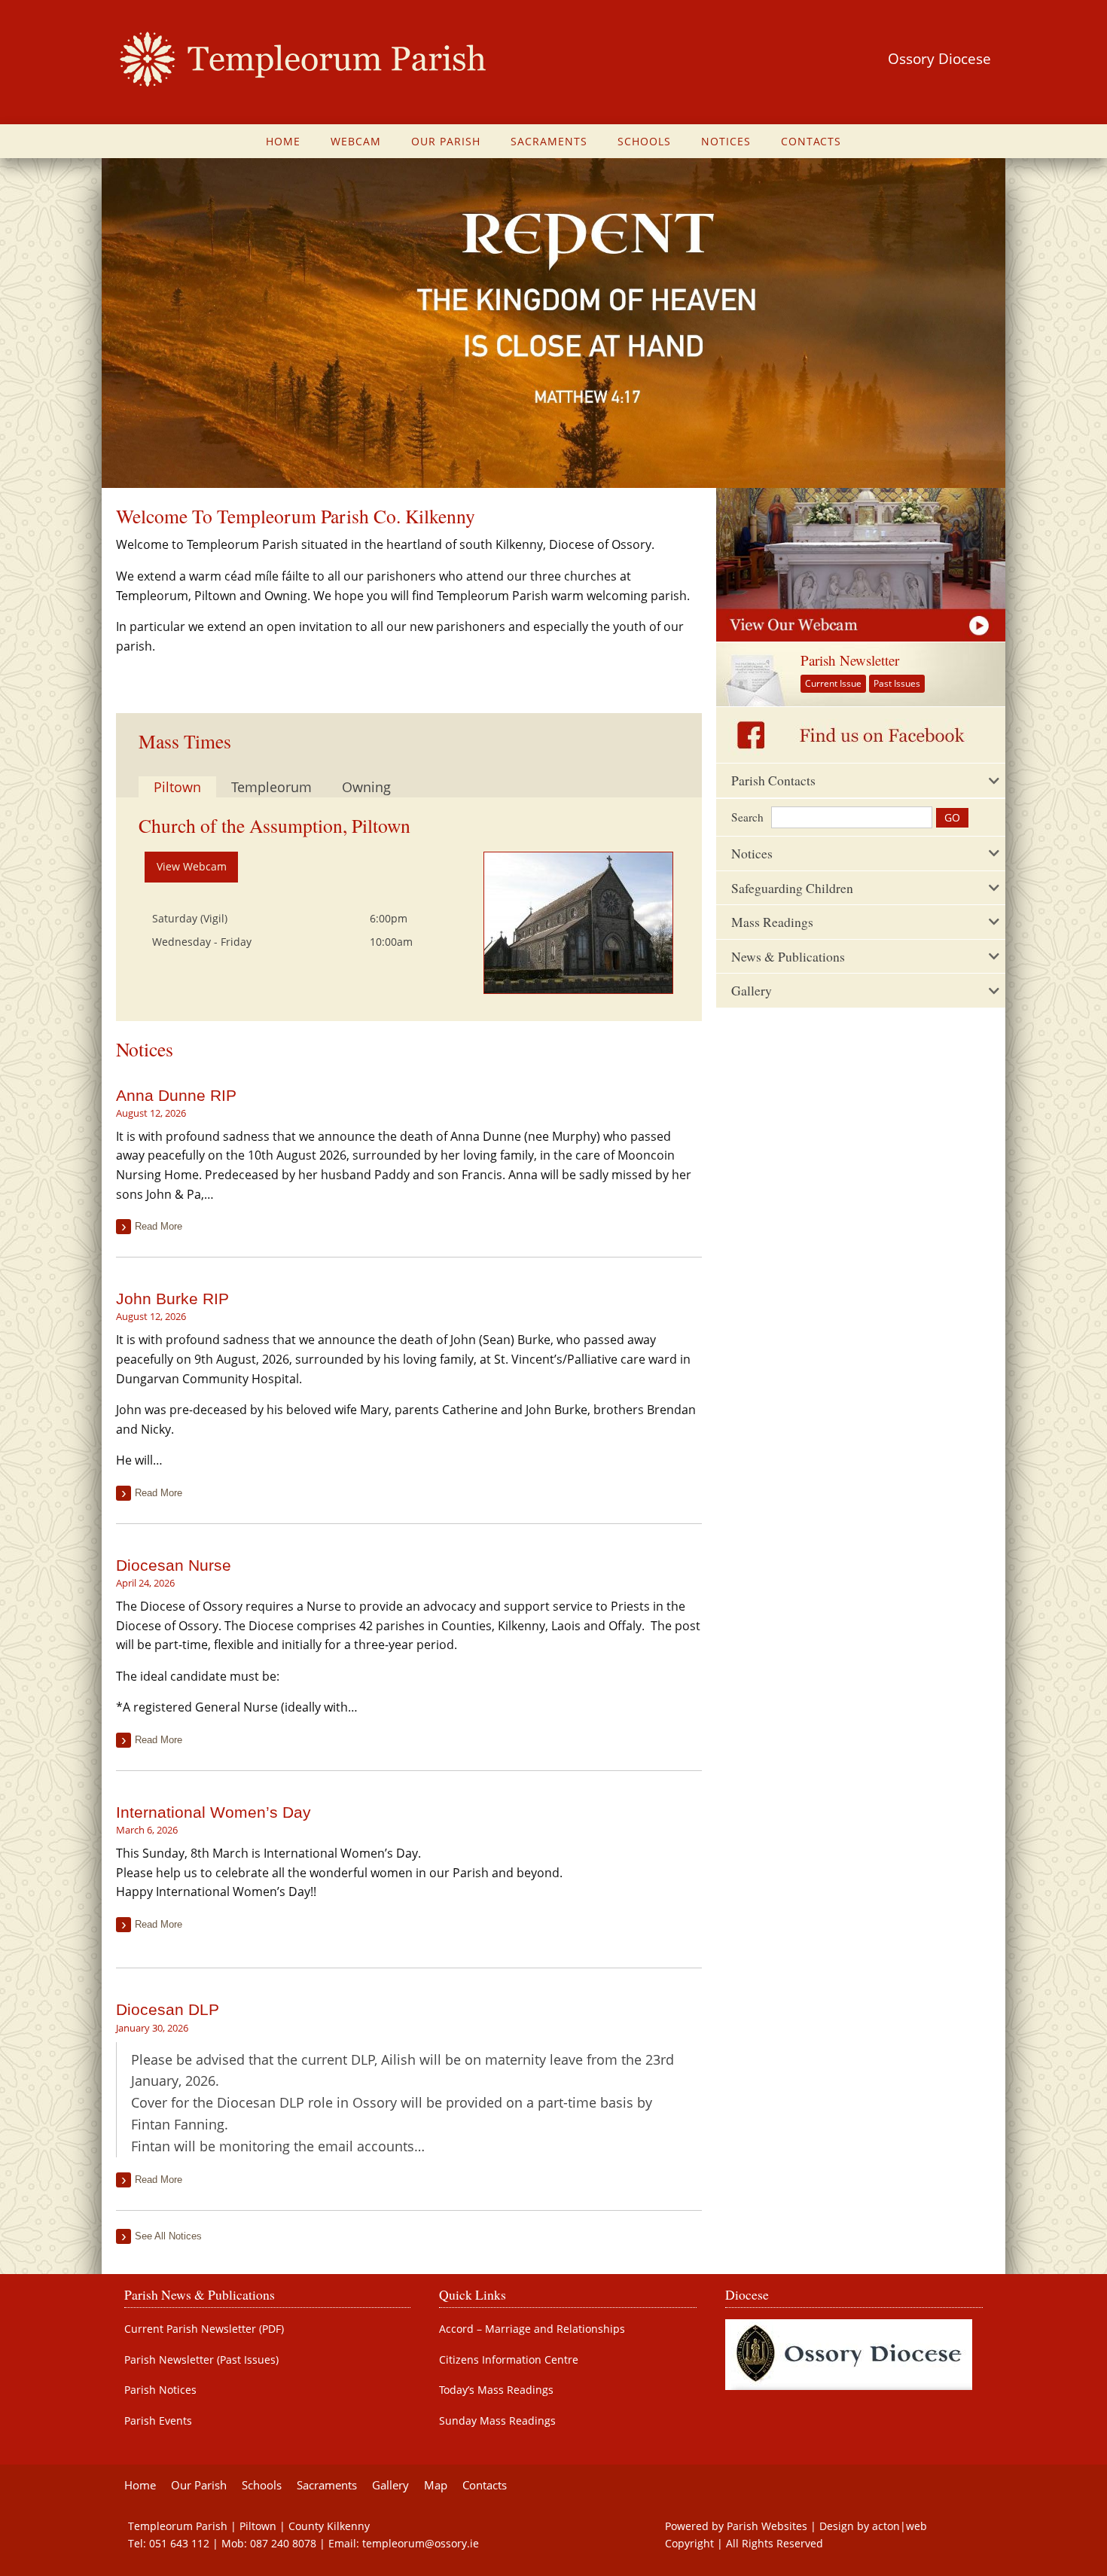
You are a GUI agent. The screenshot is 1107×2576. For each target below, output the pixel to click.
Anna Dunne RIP (176, 1095)
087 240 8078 (283, 2543)
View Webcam (192, 866)
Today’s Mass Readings (496, 2390)
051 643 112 (179, 2543)
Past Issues (897, 683)
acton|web (900, 2526)
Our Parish (446, 141)
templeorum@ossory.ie (421, 2543)
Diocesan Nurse (174, 1565)
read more (159, 1226)
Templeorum (271, 787)
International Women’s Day (213, 1812)
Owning (366, 787)
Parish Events (158, 2421)
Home (283, 141)
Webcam (356, 141)
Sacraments (549, 141)
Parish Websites (767, 2526)
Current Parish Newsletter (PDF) (204, 2329)
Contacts (811, 141)
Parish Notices (160, 2390)
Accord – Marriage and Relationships (532, 2329)
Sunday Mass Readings (497, 2421)
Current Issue (833, 683)
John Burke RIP (172, 1299)
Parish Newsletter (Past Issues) (201, 2360)
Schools (644, 141)
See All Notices (168, 2236)
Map (436, 2485)
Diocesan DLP (168, 2009)
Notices (726, 141)
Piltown (177, 787)
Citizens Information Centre (509, 2360)
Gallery (390, 2485)
